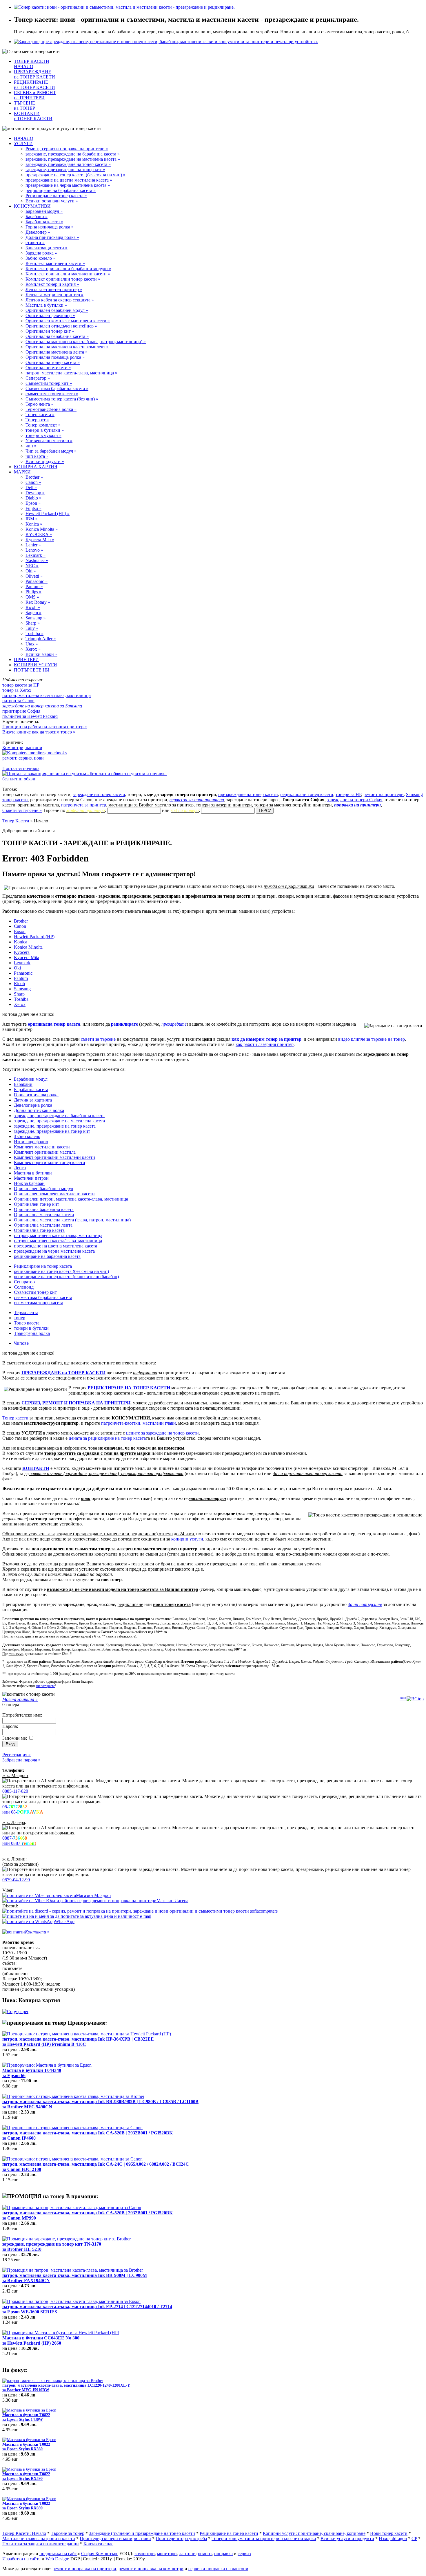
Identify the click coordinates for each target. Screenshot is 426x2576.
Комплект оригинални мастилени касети (54, 1157)
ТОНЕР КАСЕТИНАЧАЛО (32, 64)
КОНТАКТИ (36, 1468)
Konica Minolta (28, 947)
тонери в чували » (43, 435)
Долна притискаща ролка (39, 1110)
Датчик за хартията (33, 1100)
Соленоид (24, 1287)
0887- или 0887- (19, 1841)
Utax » (32, 644)
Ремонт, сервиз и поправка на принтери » (67, 149)
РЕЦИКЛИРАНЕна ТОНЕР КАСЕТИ (34, 85)
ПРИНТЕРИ (26, 659)
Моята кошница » (20, 1699)
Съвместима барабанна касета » (57, 388)
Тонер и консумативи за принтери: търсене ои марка (264, 2539)
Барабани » (37, 216)
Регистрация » (17, 1755)
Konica (21, 942)
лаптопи (187, 2554)
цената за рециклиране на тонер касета (107, 1438)
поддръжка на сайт (58, 2554)
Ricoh (19, 984)
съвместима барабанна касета (43, 1297)
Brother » (34, 477)
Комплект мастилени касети (42, 1147)
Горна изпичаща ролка (36, 1095)
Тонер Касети (16, 821)
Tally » (32, 628)
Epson (20, 931)
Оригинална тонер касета (39, 1230)
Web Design (57, 2559)
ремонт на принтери (384, 794)
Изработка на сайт (20, 2559)
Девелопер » (38, 232)
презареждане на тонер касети (248, 794)
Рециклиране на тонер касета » (56, 196)
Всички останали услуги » (52, 201)
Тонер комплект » (43, 425)
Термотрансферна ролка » (51, 409)
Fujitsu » (33, 508)
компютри (145, 2554)
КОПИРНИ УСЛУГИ (35, 665)
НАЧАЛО (24, 138)
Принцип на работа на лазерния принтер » (45, 727)
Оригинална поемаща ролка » (55, 357)
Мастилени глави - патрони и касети (39, 2539)
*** (403, 1699)
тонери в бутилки (31, 1328)
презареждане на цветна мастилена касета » (69, 180)
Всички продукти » (45, 461)
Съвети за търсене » (22, 810)
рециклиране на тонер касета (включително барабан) (66, 1277)
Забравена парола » (21, 1760)
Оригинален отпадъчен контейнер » (61, 326)
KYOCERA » (39, 534)
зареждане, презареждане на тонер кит (52, 1131)
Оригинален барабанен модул (43, 1189)
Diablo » (33, 498)
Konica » (34, 524)
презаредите (174, 1024)
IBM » (32, 519)
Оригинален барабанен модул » (57, 310)
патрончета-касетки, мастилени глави (139, 1423)
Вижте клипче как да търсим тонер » (39, 732)
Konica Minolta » (42, 529)
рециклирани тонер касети (307, 794)
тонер (20, 1318)
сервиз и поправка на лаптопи (218, 2569)
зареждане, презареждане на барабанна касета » (73, 154)
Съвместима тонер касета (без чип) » (62, 399)
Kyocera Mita (27, 957)
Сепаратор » (38, 378)
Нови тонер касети (389, 2533)
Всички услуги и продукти (347, 2539)
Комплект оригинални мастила (45, 1152)
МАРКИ (22, 472)
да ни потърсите (365, 1604)
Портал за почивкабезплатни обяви (21, 774)
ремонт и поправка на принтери (84, 2569)
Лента (20, 1168)
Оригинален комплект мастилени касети (54, 1194)
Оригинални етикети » (48, 368)
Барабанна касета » (44, 222)
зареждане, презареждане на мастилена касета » (73, 159)
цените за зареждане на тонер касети (162, 1433)
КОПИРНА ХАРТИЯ (36, 467)
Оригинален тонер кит (37, 1204)
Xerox (20, 1004)
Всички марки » (41, 654)
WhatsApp (65, 1921)
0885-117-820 (15, 1791)
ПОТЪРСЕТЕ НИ (32, 670)
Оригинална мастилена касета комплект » (67, 347)
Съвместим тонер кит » (49, 383)
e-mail (145, 1916)
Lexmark (22, 963)
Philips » (33, 592)
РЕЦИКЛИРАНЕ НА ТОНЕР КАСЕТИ (129, 1388)
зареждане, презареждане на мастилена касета (59, 1121)
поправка (223, 2554)
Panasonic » (37, 581)
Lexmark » (35, 555)
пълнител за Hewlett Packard (30, 716)
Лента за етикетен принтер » (54, 289)
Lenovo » (34, 550)
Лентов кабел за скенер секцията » (60, 300)
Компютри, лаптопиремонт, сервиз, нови (23, 753)
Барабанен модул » (44, 211)
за (78, 2042)
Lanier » (33, 545)
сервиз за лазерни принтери (197, 800)
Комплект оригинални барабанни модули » (68, 269)
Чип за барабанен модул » (51, 451)
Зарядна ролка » (41, 253)
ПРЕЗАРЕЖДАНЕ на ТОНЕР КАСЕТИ (63, 1373)
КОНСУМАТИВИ (32, 206)
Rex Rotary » (38, 602)
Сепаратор (24, 1282)
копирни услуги (187, 1539)
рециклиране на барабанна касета (47, 1256)
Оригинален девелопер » (50, 315)
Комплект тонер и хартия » (52, 284)
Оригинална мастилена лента (43, 1225)
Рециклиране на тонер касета (43, 1266)
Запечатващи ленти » (47, 248)
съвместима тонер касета (39, 1303)
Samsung (22, 989)
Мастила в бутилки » (46, 305)
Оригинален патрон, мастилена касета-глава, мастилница (71, 1199)
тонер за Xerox (17, 690)
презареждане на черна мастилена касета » (68, 185)
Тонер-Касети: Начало (24, 2533)
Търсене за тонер (68, 2533)
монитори (167, 2554)
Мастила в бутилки (33, 1173)
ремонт (205, 2554)
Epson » (33, 503)
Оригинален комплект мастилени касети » (68, 321)
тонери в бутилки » (45, 430)
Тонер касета (27, 1323)
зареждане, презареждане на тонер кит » (65, 170)
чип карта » (37, 456)
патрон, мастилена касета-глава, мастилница (47, 695)
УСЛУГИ (23, 143)
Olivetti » (34, 576)
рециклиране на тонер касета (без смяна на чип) (61, 1271)
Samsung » (36, 618)
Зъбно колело (27, 1136)
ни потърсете (45, 1686)
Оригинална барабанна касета (44, 1209)
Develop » (35, 493)
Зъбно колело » (40, 258)
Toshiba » (34, 633)
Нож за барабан (29, 1183)
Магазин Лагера (172, 1901)
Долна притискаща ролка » (52, 237)
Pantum (21, 978)
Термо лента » (39, 404)
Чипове (21, 1343)
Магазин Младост (94, 1895)
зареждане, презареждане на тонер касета (55, 1126)
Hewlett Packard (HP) (34, 937)
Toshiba (21, 999)
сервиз (244, 2554)
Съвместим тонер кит (35, 1292)
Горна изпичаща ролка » (50, 227)
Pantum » (34, 587)
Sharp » (33, 623)
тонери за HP (348, 794)
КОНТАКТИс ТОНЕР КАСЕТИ (33, 116)
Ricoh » (33, 607)
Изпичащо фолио (31, 1142)
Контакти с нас (98, 2544)
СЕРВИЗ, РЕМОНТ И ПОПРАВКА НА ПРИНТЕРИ (76, 1403)
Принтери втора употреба (181, 2539)
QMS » (32, 597)
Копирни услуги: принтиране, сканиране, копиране (314, 2533)
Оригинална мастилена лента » (57, 352)
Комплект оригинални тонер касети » (63, 279)
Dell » (31, 487)
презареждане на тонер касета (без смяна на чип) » (75, 175)
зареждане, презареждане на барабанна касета (59, 1116)
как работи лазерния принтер (265, 1044)
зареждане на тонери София (355, 800)
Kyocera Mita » (40, 540)
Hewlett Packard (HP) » (48, 514)
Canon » (33, 482)
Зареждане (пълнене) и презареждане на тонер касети (142, 2533)
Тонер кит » (37, 420)
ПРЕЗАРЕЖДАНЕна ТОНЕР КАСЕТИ (34, 74)
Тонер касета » (40, 415)
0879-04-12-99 (16, 1880)
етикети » (35, 243)
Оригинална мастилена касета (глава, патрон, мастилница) (72, 1220)
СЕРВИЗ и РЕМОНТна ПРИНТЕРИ (35, 95)
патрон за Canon (18, 701)
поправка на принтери (357, 805)
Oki (17, 968)
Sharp (19, 994)
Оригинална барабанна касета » (57, 336)
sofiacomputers (263, 1911)
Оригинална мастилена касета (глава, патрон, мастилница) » (86, 342)
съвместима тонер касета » (52, 394)
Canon (20, 926)
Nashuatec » (37, 560)
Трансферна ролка (32, 1333)
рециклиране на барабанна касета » (61, 190)
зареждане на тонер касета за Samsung (42, 706)
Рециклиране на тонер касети (229, 2533)
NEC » (32, 566)
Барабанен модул (31, 1079)
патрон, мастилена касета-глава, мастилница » (71, 373)
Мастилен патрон (31, 1178)
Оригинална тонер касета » (53, 362)
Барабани (23, 1084)
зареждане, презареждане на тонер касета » (68, 164)
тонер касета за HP (21, 685)
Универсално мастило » (49, 441)
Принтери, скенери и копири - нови (115, 2539)
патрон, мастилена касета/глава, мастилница (58, 1241)
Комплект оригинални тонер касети (50, 1162)
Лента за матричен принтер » (54, 295)
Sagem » (33, 613)
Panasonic (23, 973)
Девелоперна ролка (33, 1105)
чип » (31, 446)
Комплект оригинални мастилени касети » (68, 274)
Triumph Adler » (41, 639)
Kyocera (22, 952)
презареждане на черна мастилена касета (54, 1251)
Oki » (31, 571)
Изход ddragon (393, 2539)
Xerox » (33, 649)
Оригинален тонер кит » (50, 331)
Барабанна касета (31, 1090)
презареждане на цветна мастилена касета (55, 1246)
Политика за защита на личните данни (41, 2544)
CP (414, 2539)
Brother (21, 921)
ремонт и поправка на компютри (151, 2569)
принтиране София (21, 711)
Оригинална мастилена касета (44, 1215)
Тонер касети (15, 1418)
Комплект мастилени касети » (55, 263)
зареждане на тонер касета (99, 794)
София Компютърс (100, 2554)
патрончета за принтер (84, 805)
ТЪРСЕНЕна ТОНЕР (24, 106)
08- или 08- (23, 1809)
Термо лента (26, 1312)
